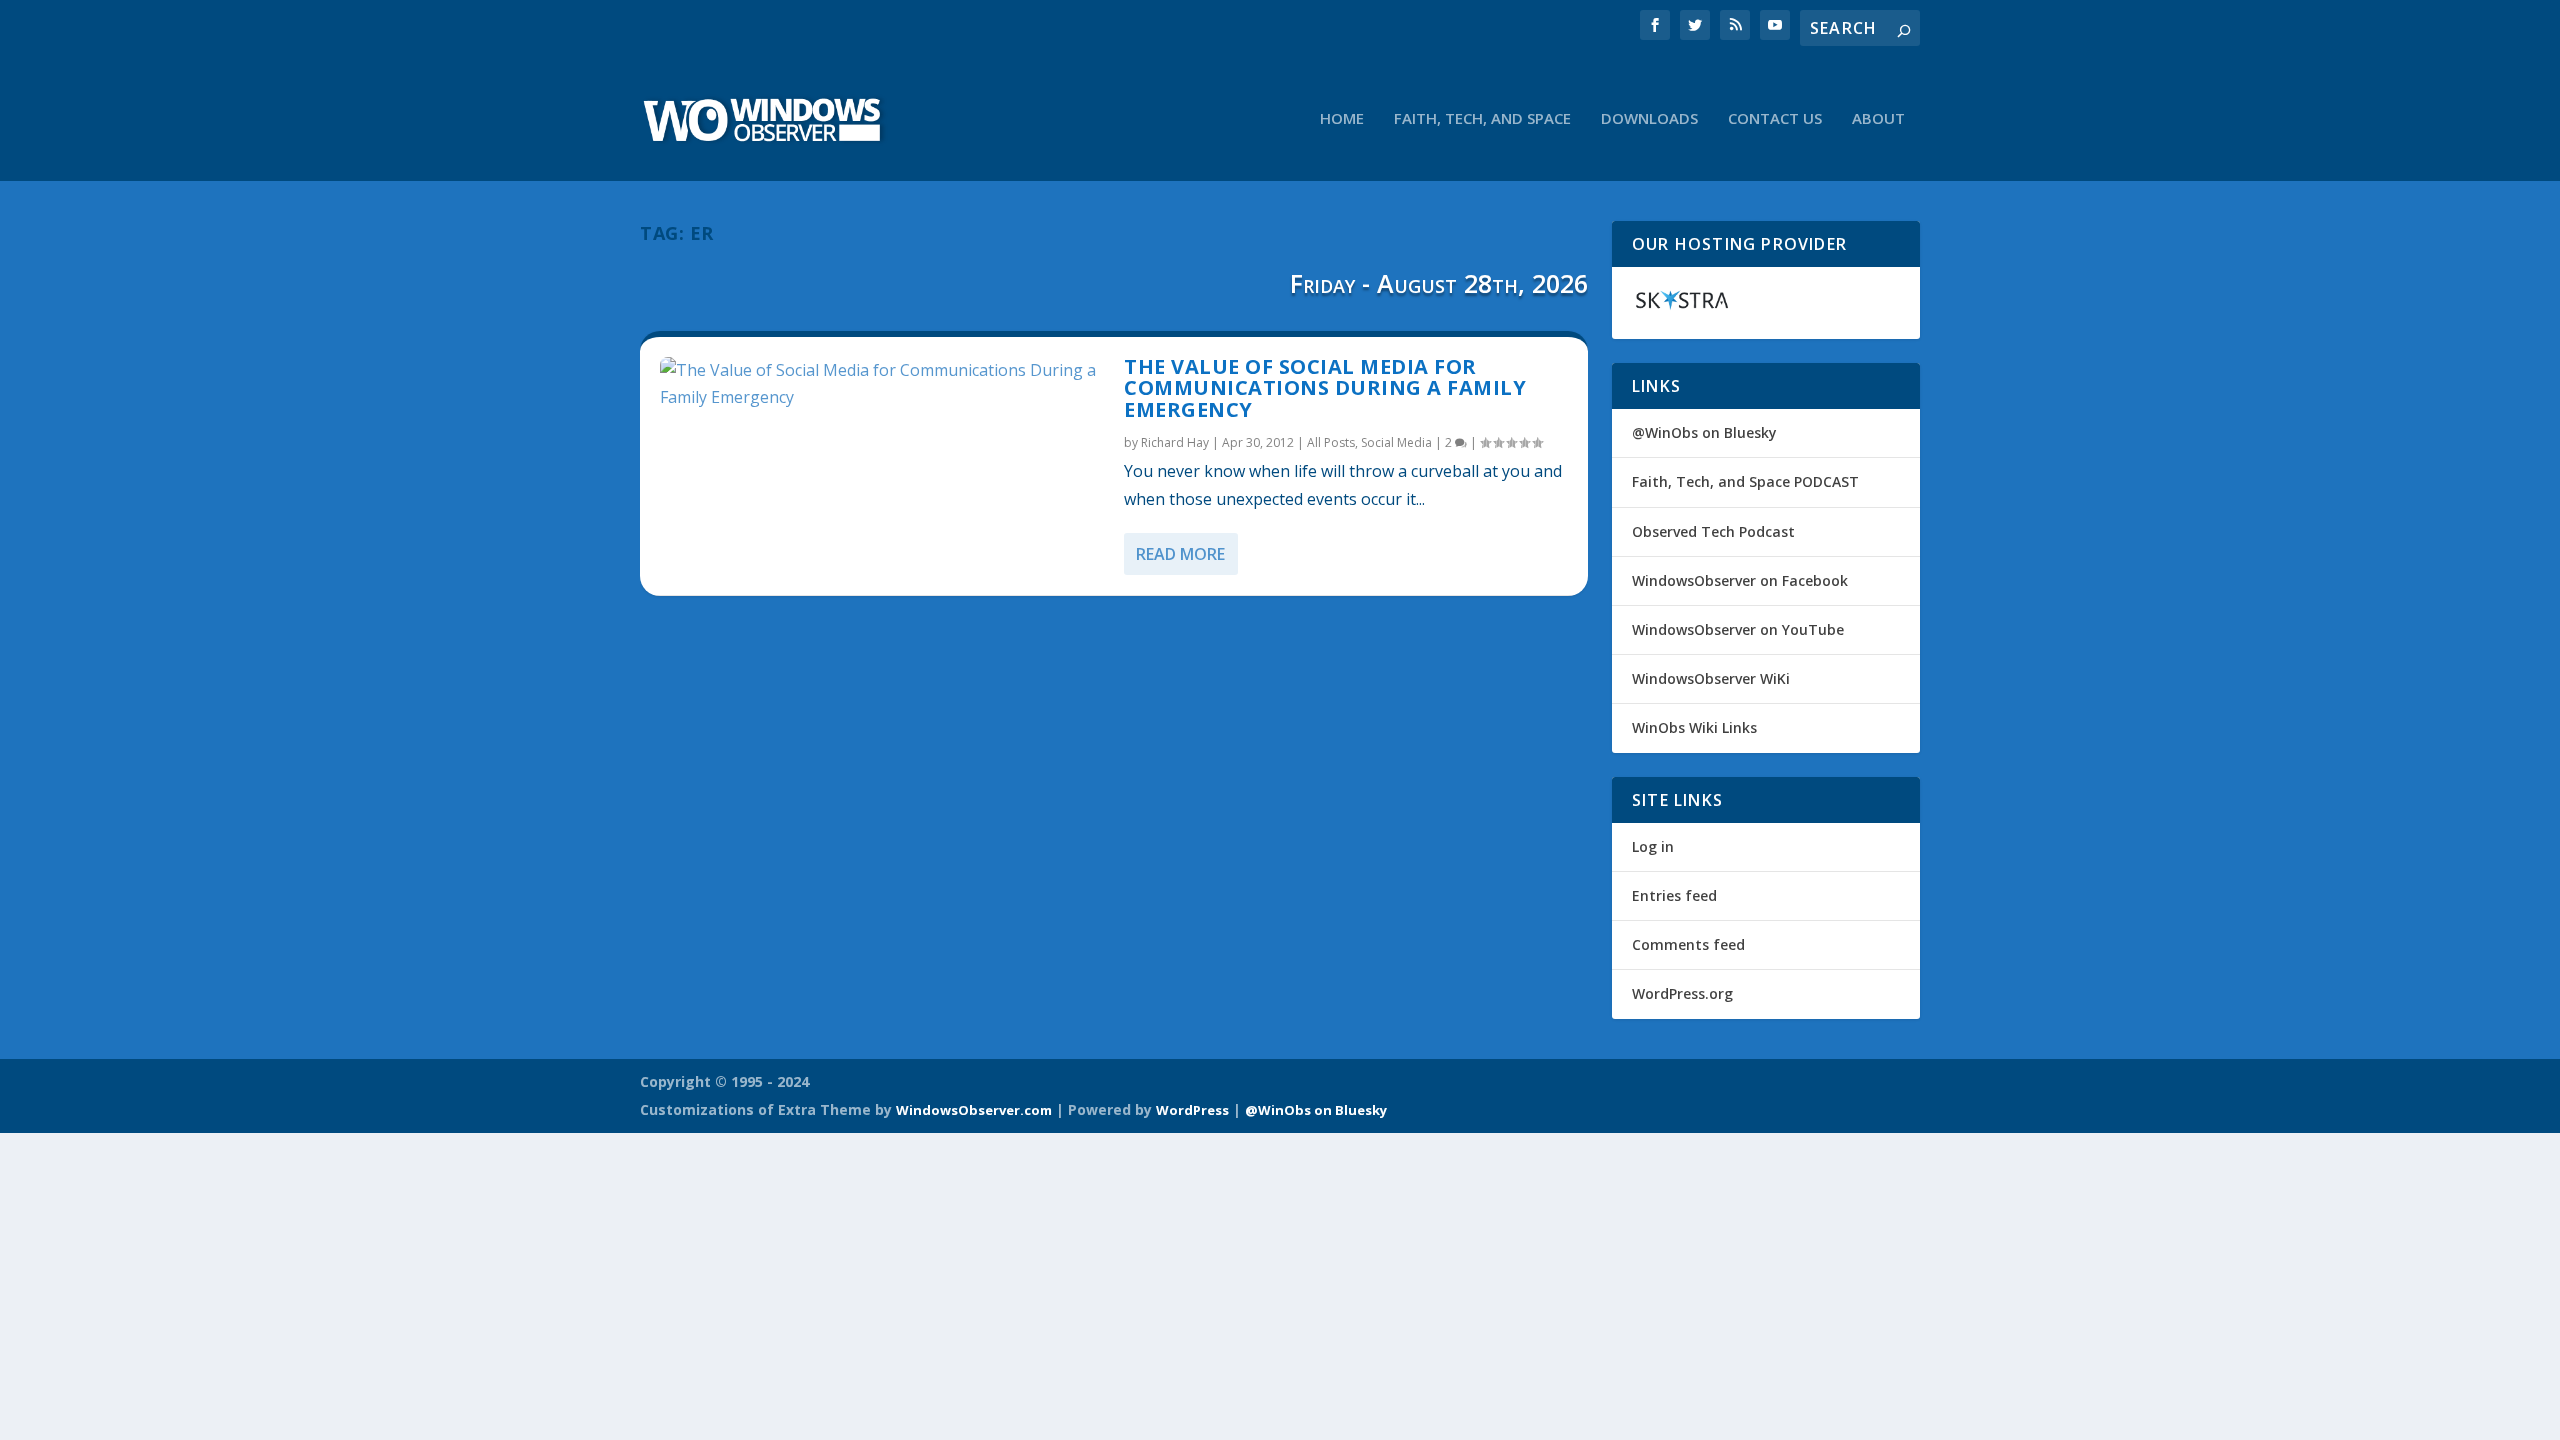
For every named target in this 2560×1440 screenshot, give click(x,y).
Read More (1180, 554)
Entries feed (1674, 895)
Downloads (1649, 119)
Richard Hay (1175, 442)
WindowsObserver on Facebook (1740, 580)
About (1878, 119)
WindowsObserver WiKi (1711, 678)
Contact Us (1775, 119)
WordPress (1192, 1110)
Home (1342, 119)
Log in (1653, 846)
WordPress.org (1682, 993)
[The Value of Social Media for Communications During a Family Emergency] (882, 384)
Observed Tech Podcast (1713, 531)
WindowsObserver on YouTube (1738, 629)
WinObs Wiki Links (1694, 727)
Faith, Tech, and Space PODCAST (1745, 481)
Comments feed (1688, 944)
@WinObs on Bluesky (1704, 432)
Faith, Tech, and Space (1482, 119)
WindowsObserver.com (974, 1110)
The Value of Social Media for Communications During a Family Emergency (1325, 388)
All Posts (1331, 442)
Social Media (1396, 442)
